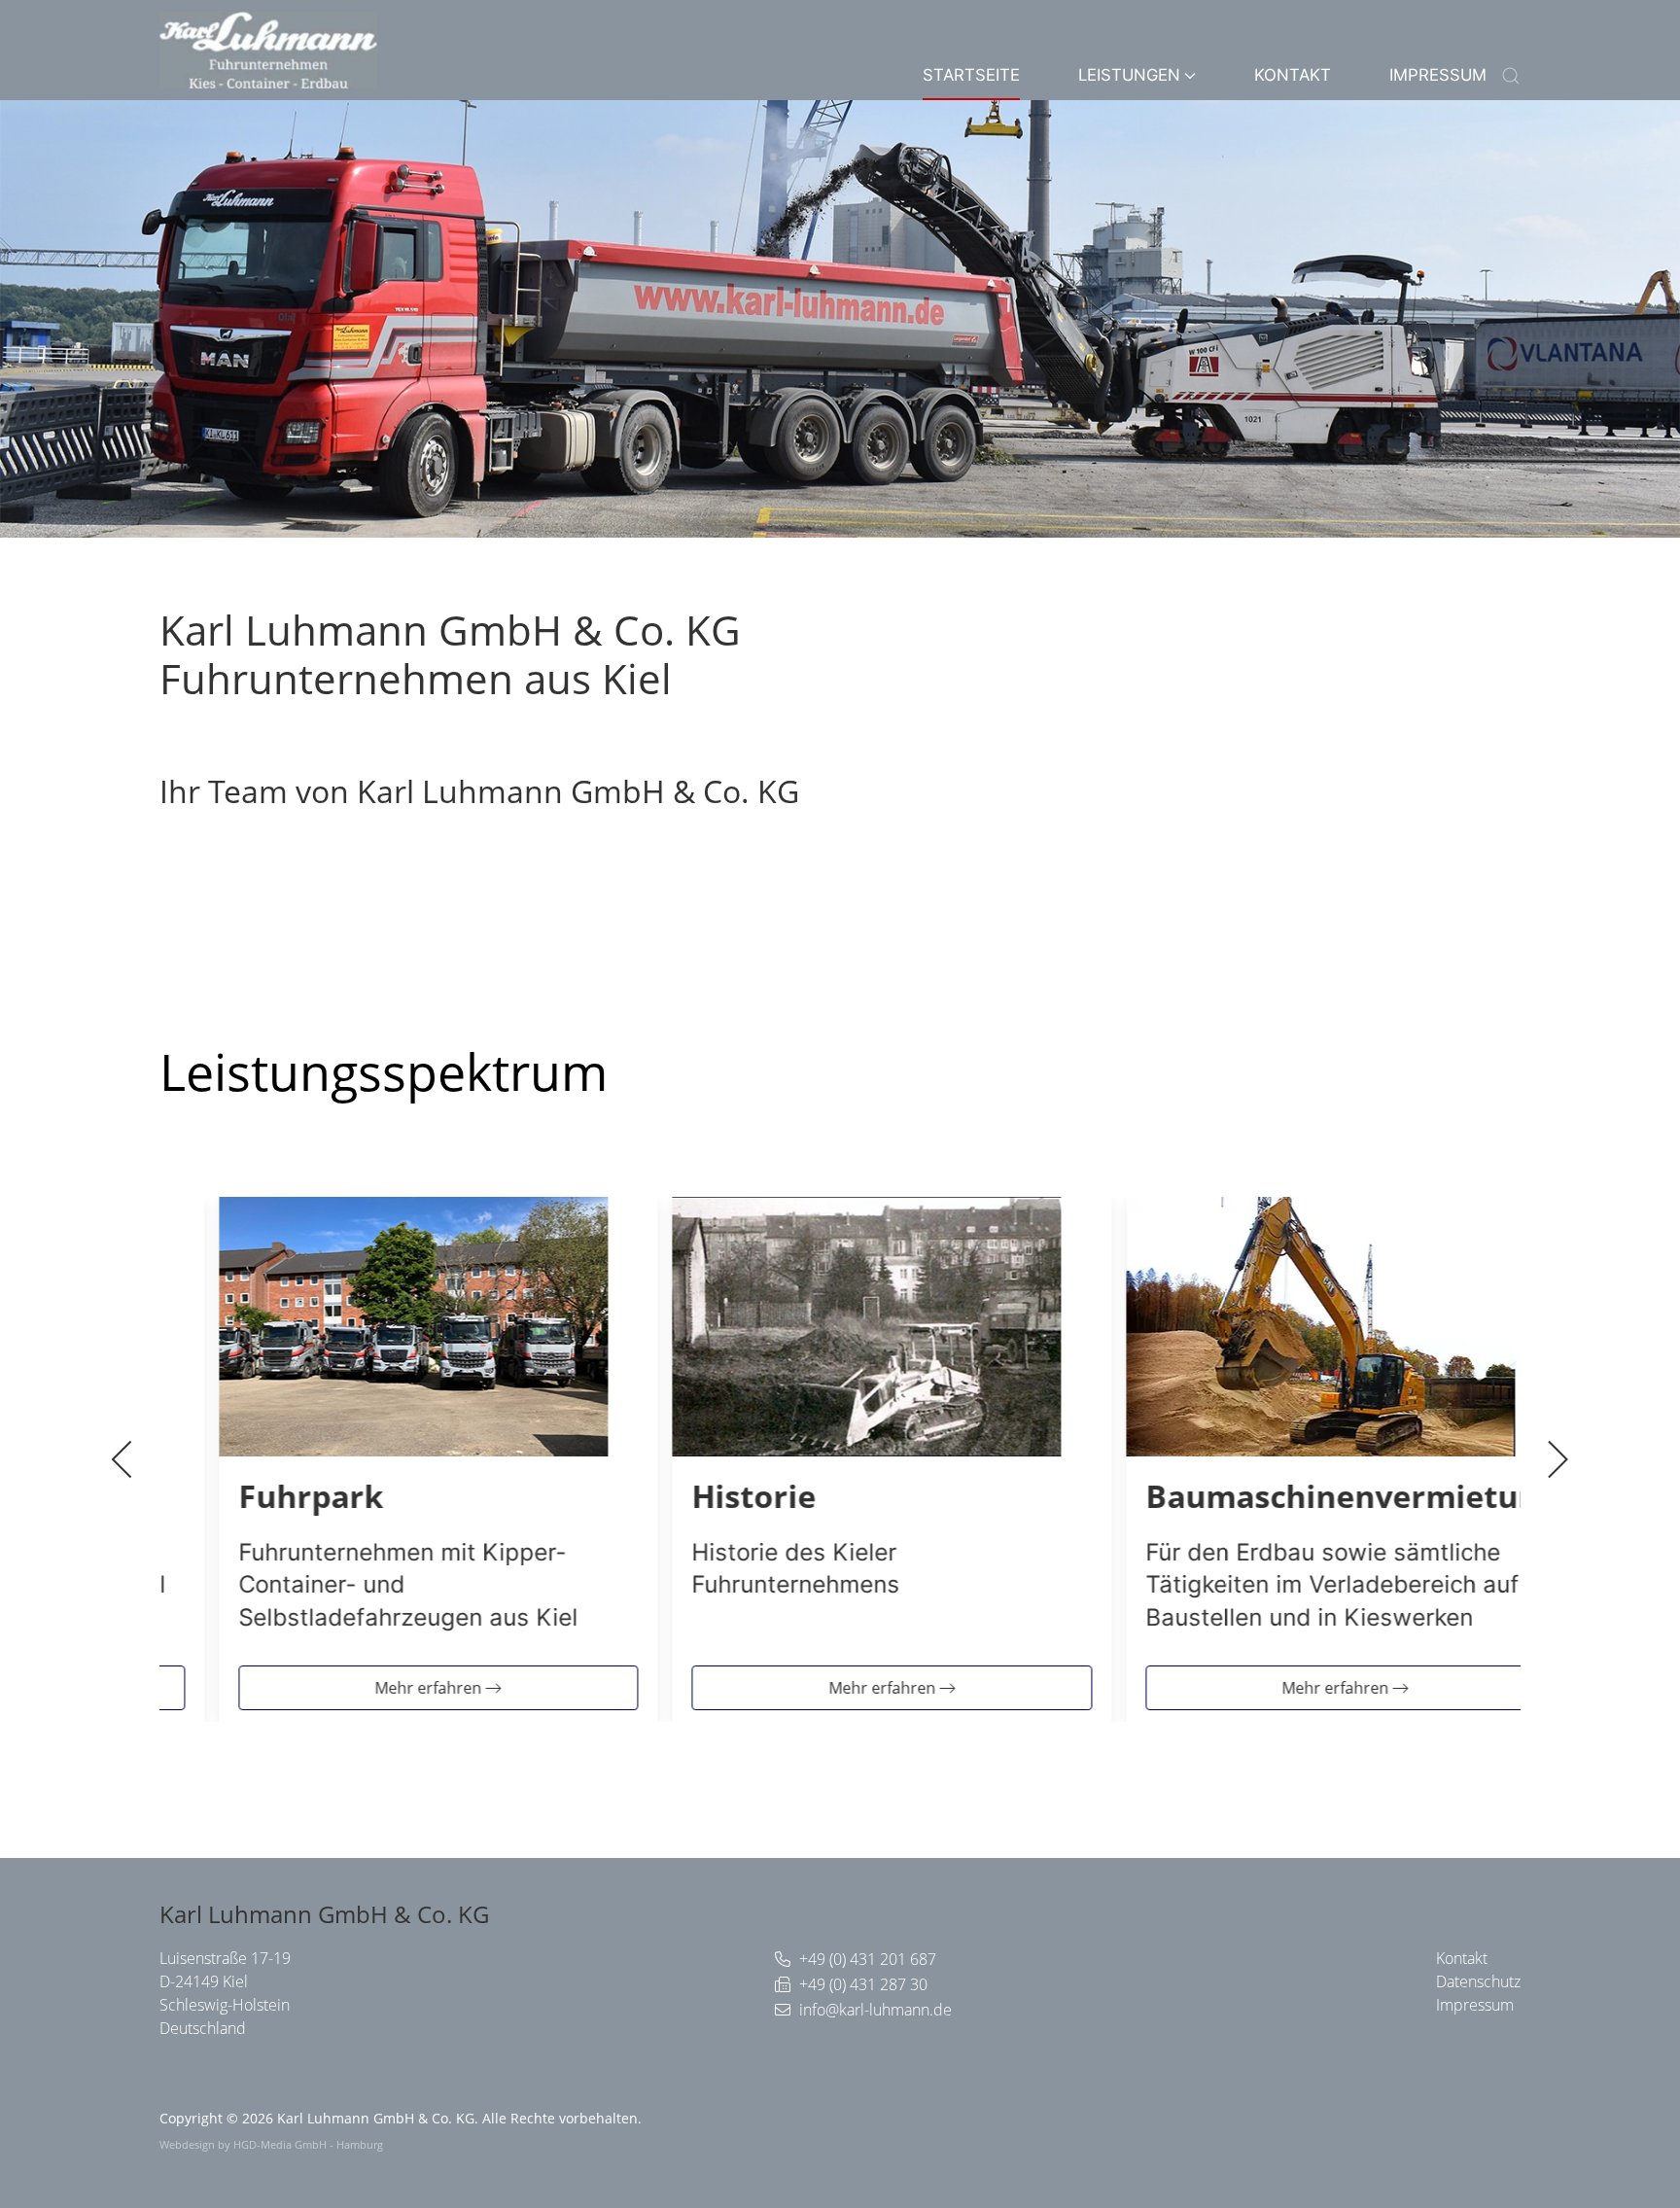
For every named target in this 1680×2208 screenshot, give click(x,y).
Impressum (1438, 75)
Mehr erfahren (386, 1687)
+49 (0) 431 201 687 (868, 1959)
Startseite (971, 75)
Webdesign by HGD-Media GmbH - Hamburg (271, 2144)
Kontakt (1293, 75)
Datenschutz (1478, 1981)
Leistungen (1129, 75)
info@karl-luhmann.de (875, 2010)
